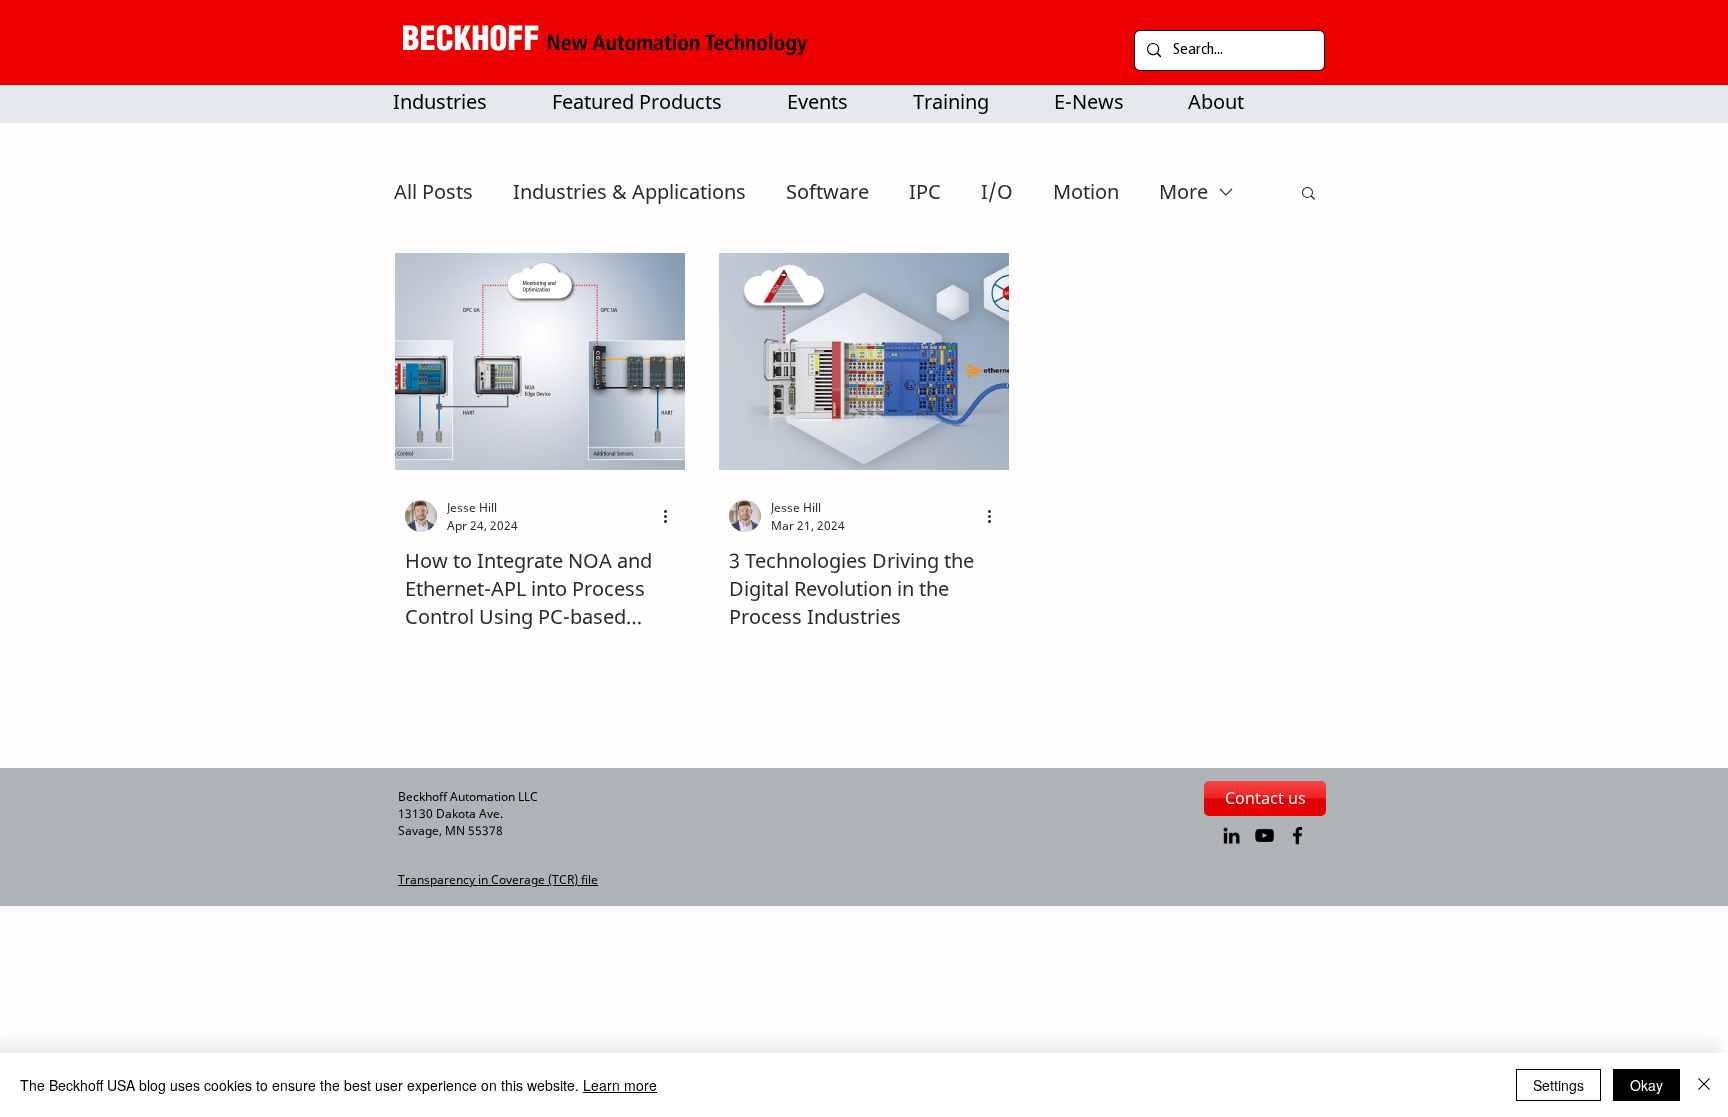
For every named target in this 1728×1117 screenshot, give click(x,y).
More (1183, 191)
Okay (1646, 1085)
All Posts (433, 191)
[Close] (1704, 1085)
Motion (1086, 191)
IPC (925, 191)
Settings (1558, 1085)
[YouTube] (1264, 835)
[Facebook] (1297, 835)
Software (827, 191)
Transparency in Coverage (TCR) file (498, 879)
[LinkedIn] (1231, 835)
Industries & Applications (629, 191)
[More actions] (672, 516)
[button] (650, 102)
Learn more (620, 1085)
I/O (997, 191)
